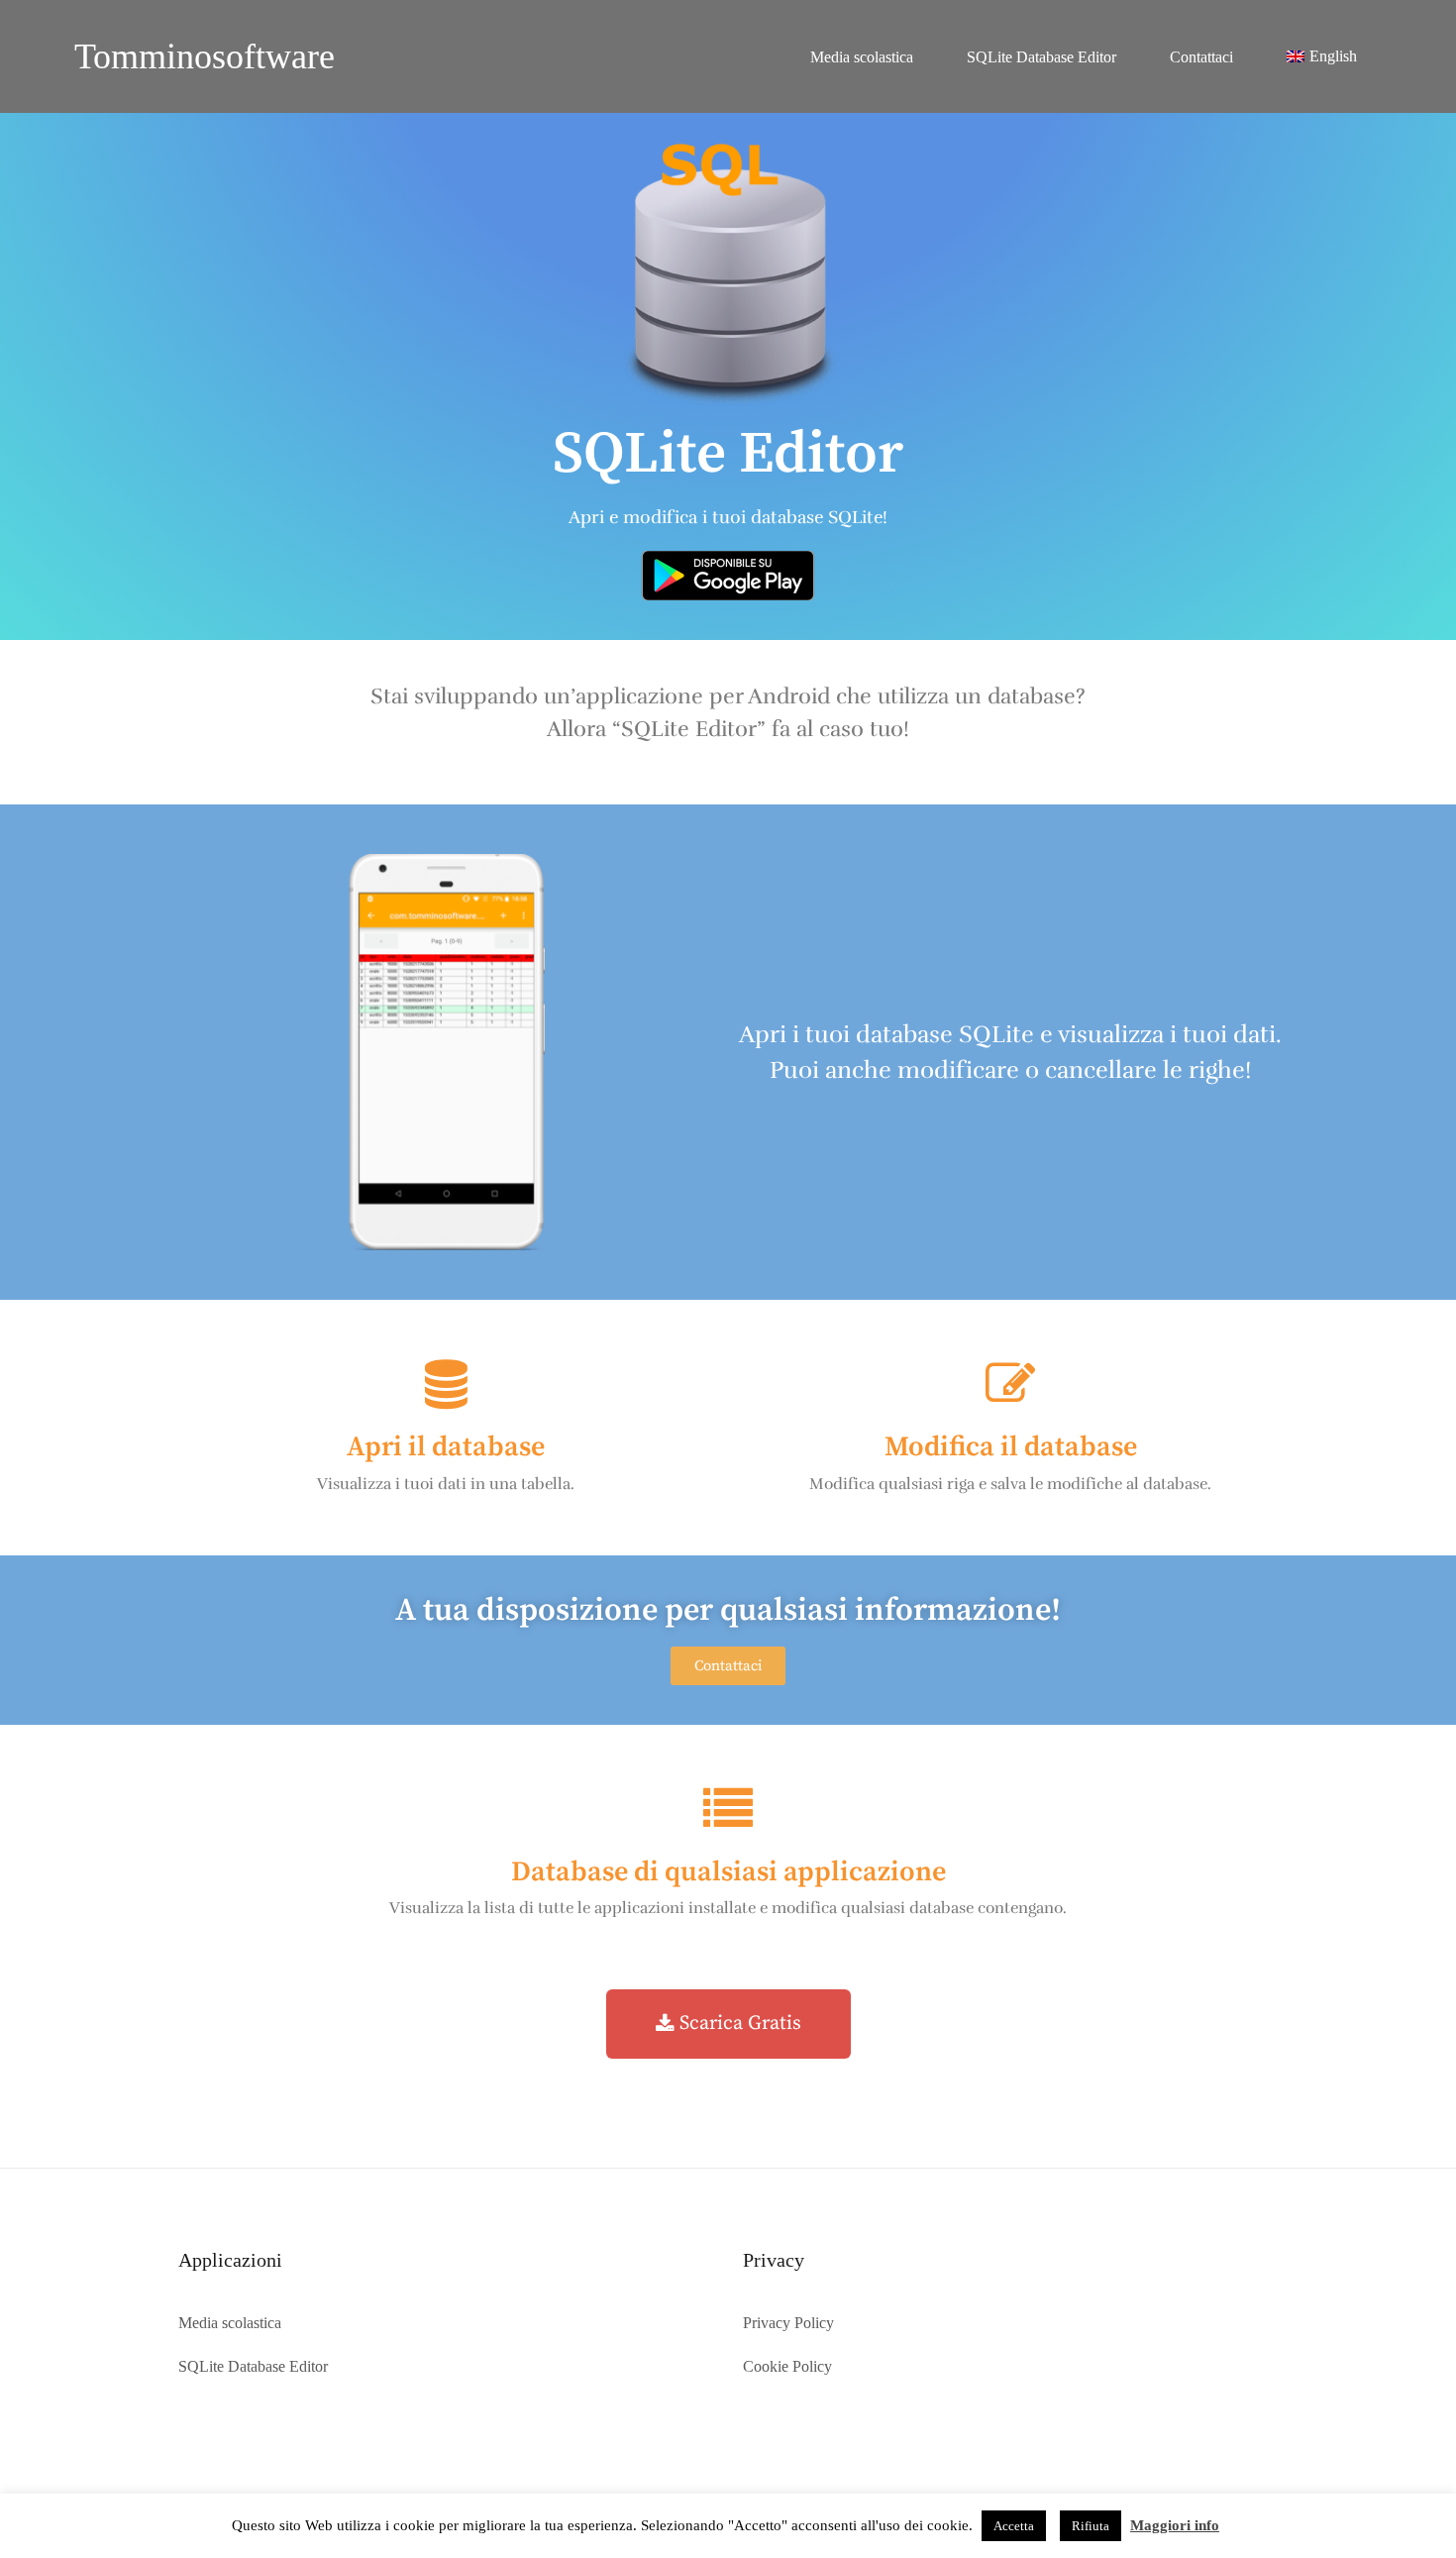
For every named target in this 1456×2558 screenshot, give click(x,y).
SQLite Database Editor (1041, 57)
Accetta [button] (1014, 2526)
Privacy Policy (788, 2323)
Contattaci (1201, 57)
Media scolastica (862, 57)
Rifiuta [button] (1091, 2526)
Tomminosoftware (205, 56)
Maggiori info (1175, 2525)
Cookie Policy (787, 2366)
